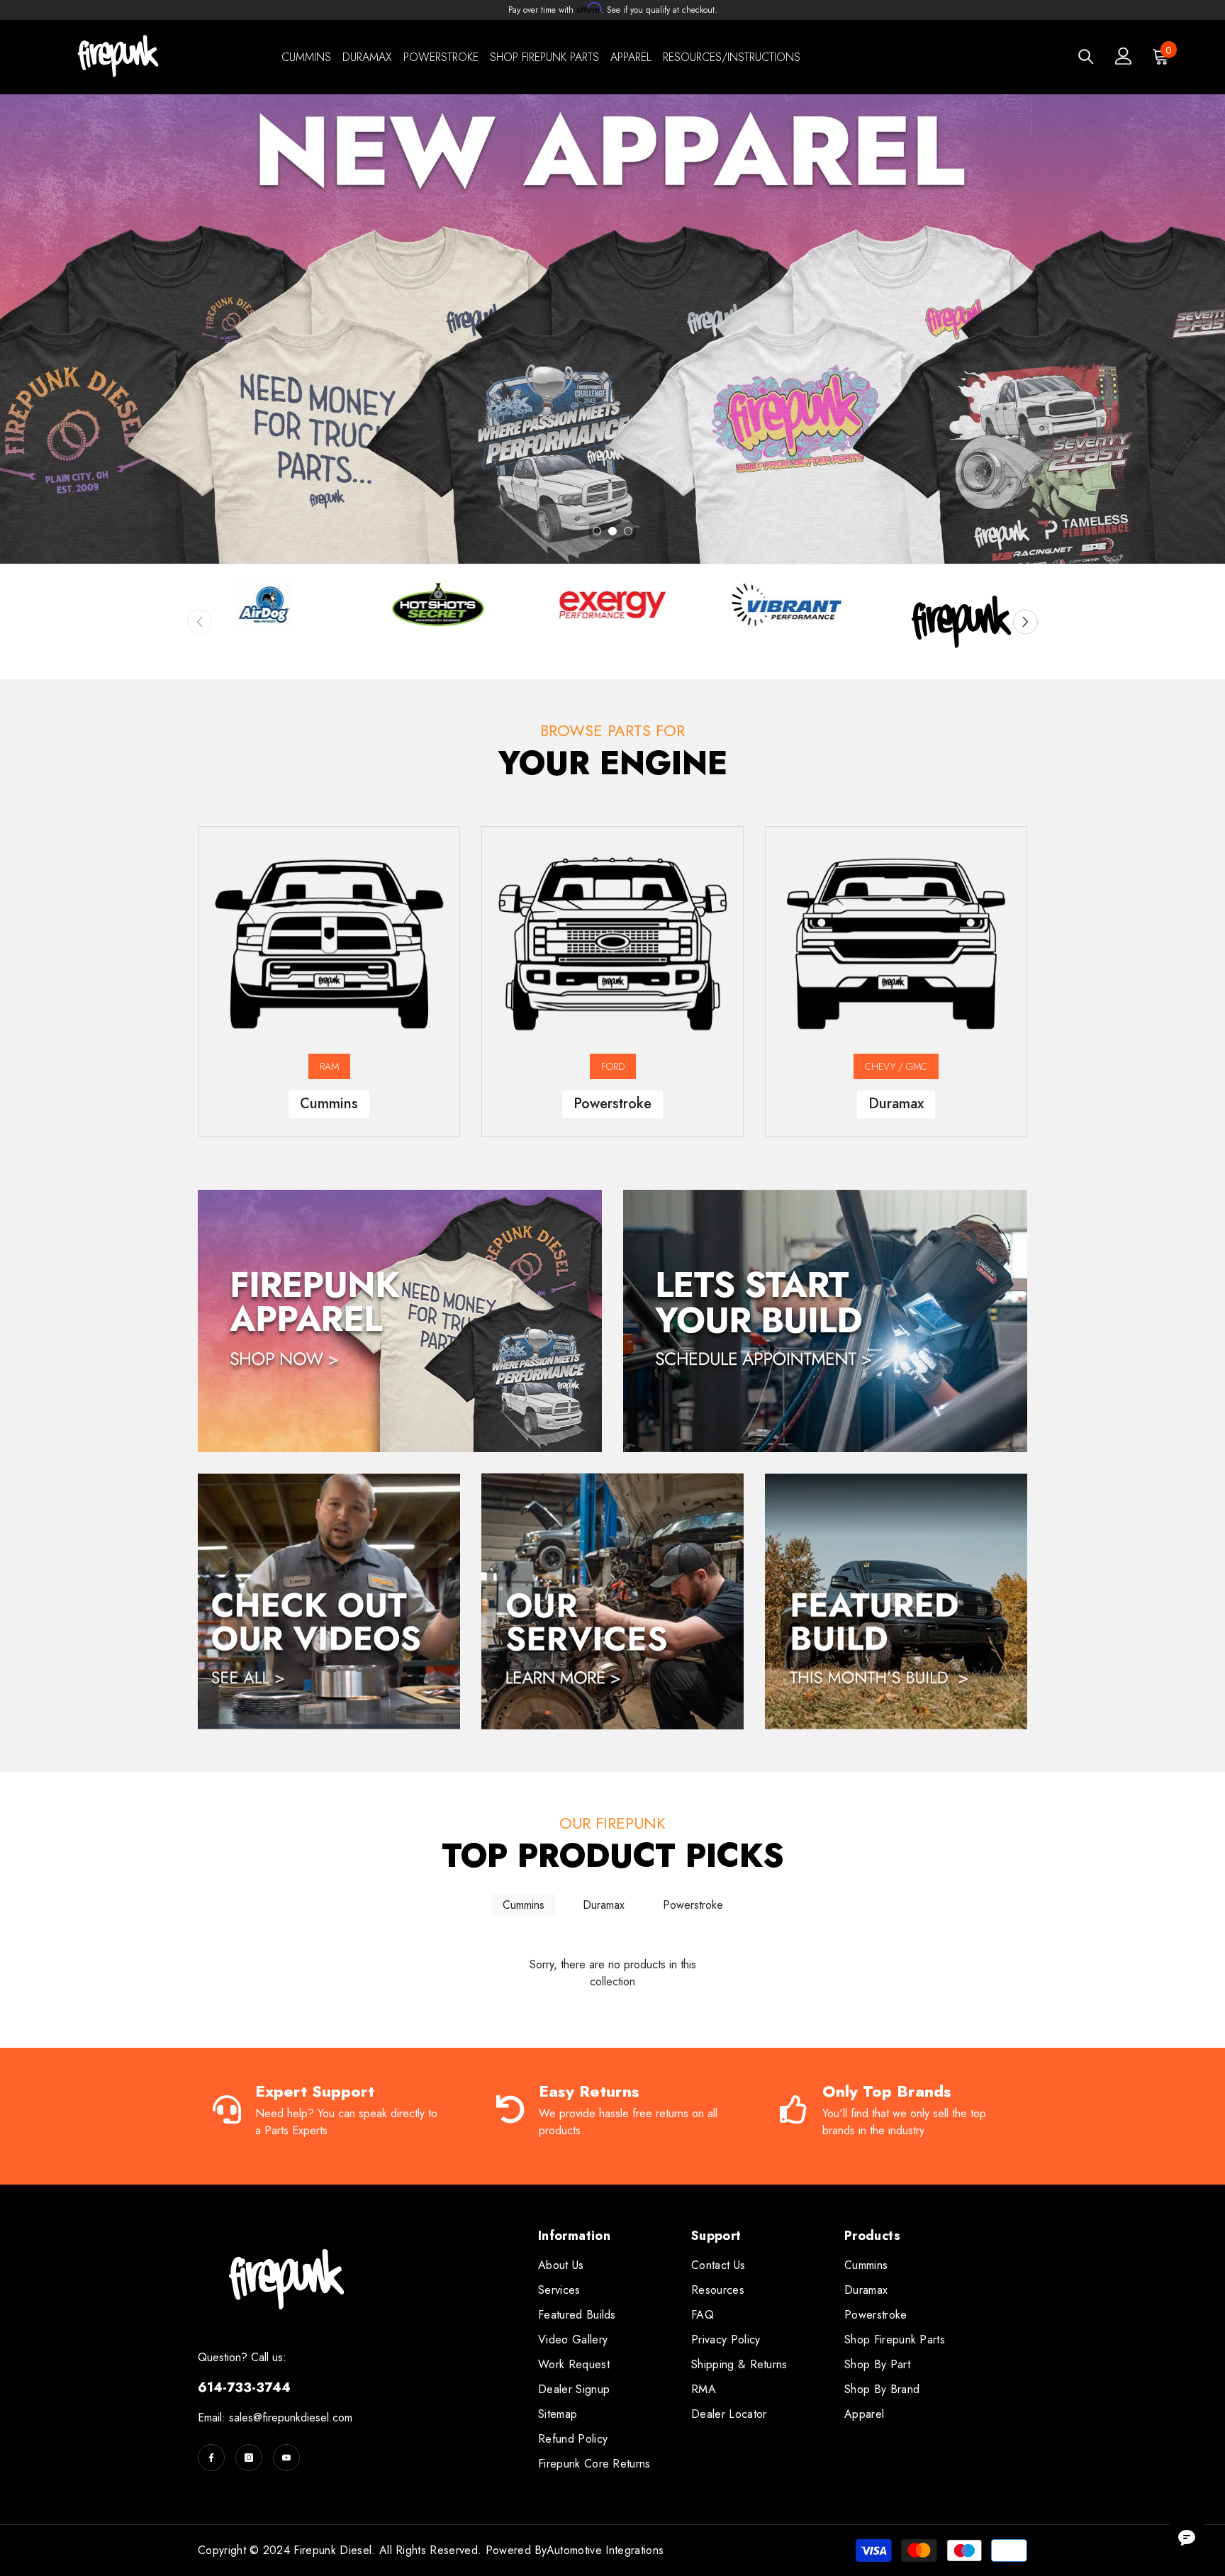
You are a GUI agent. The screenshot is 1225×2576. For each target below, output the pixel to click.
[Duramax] (896, 944)
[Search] (1086, 56)
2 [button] (612, 531)
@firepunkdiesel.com (303, 2418)
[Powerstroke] (612, 944)
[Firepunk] (264, 605)
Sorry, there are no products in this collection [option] (613, 1973)
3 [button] (628, 531)
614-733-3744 (244, 2387)
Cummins (524, 1905)
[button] (1025, 621)
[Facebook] (211, 2458)
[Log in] (1124, 56)
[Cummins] (329, 944)
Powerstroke (693, 1905)
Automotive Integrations (605, 2550)
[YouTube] (286, 2458)
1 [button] (597, 531)
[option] (612, 329)
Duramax (604, 1905)
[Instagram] (249, 2458)
